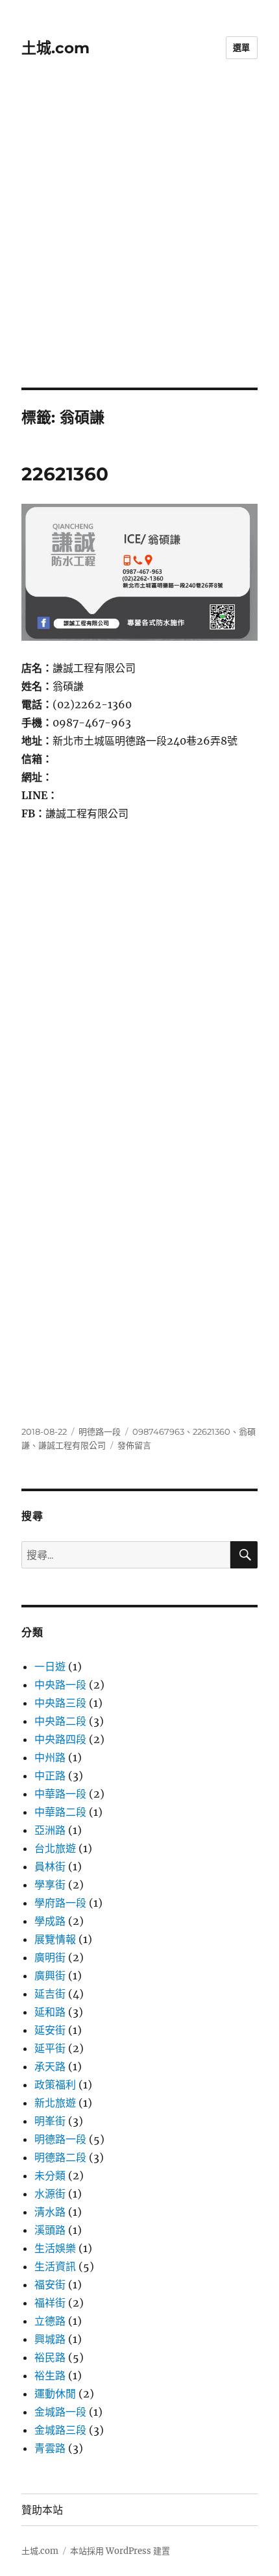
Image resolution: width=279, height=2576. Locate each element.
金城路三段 (60, 2430)
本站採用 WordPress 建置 (120, 2551)
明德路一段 (100, 1431)
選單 (242, 47)
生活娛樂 (55, 2248)
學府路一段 (60, 1903)
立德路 (50, 2321)
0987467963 (158, 1431)
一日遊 (50, 1666)
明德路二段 (60, 2157)
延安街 (50, 2030)
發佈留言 (134, 1445)
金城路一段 (60, 2412)
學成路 (50, 1921)
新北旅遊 (55, 2103)
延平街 (50, 2048)
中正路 (50, 1776)
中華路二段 (60, 1812)
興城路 (50, 2339)
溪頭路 (50, 2230)
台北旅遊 (55, 1848)
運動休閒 (55, 2394)
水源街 (50, 2194)
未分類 (50, 2175)
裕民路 (50, 2357)
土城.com (55, 48)
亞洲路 (50, 1830)
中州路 (50, 1757)
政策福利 (55, 2085)
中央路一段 (60, 1685)
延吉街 (50, 1994)
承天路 (50, 2066)
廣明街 (50, 1957)
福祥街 (50, 2303)
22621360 (65, 474)
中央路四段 (60, 1739)
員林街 (50, 1866)
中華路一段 (60, 1794)
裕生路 (50, 2375)
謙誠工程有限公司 (72, 1445)
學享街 (50, 1885)
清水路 (50, 2212)
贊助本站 (42, 2510)
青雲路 (50, 2448)
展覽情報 (55, 1939)
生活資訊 (55, 2266)
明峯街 (50, 2121)
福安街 (50, 2285)
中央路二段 (60, 1721)
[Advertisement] (139, 241)
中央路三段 (60, 1703)
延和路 (50, 2012)
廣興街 (50, 1975)
